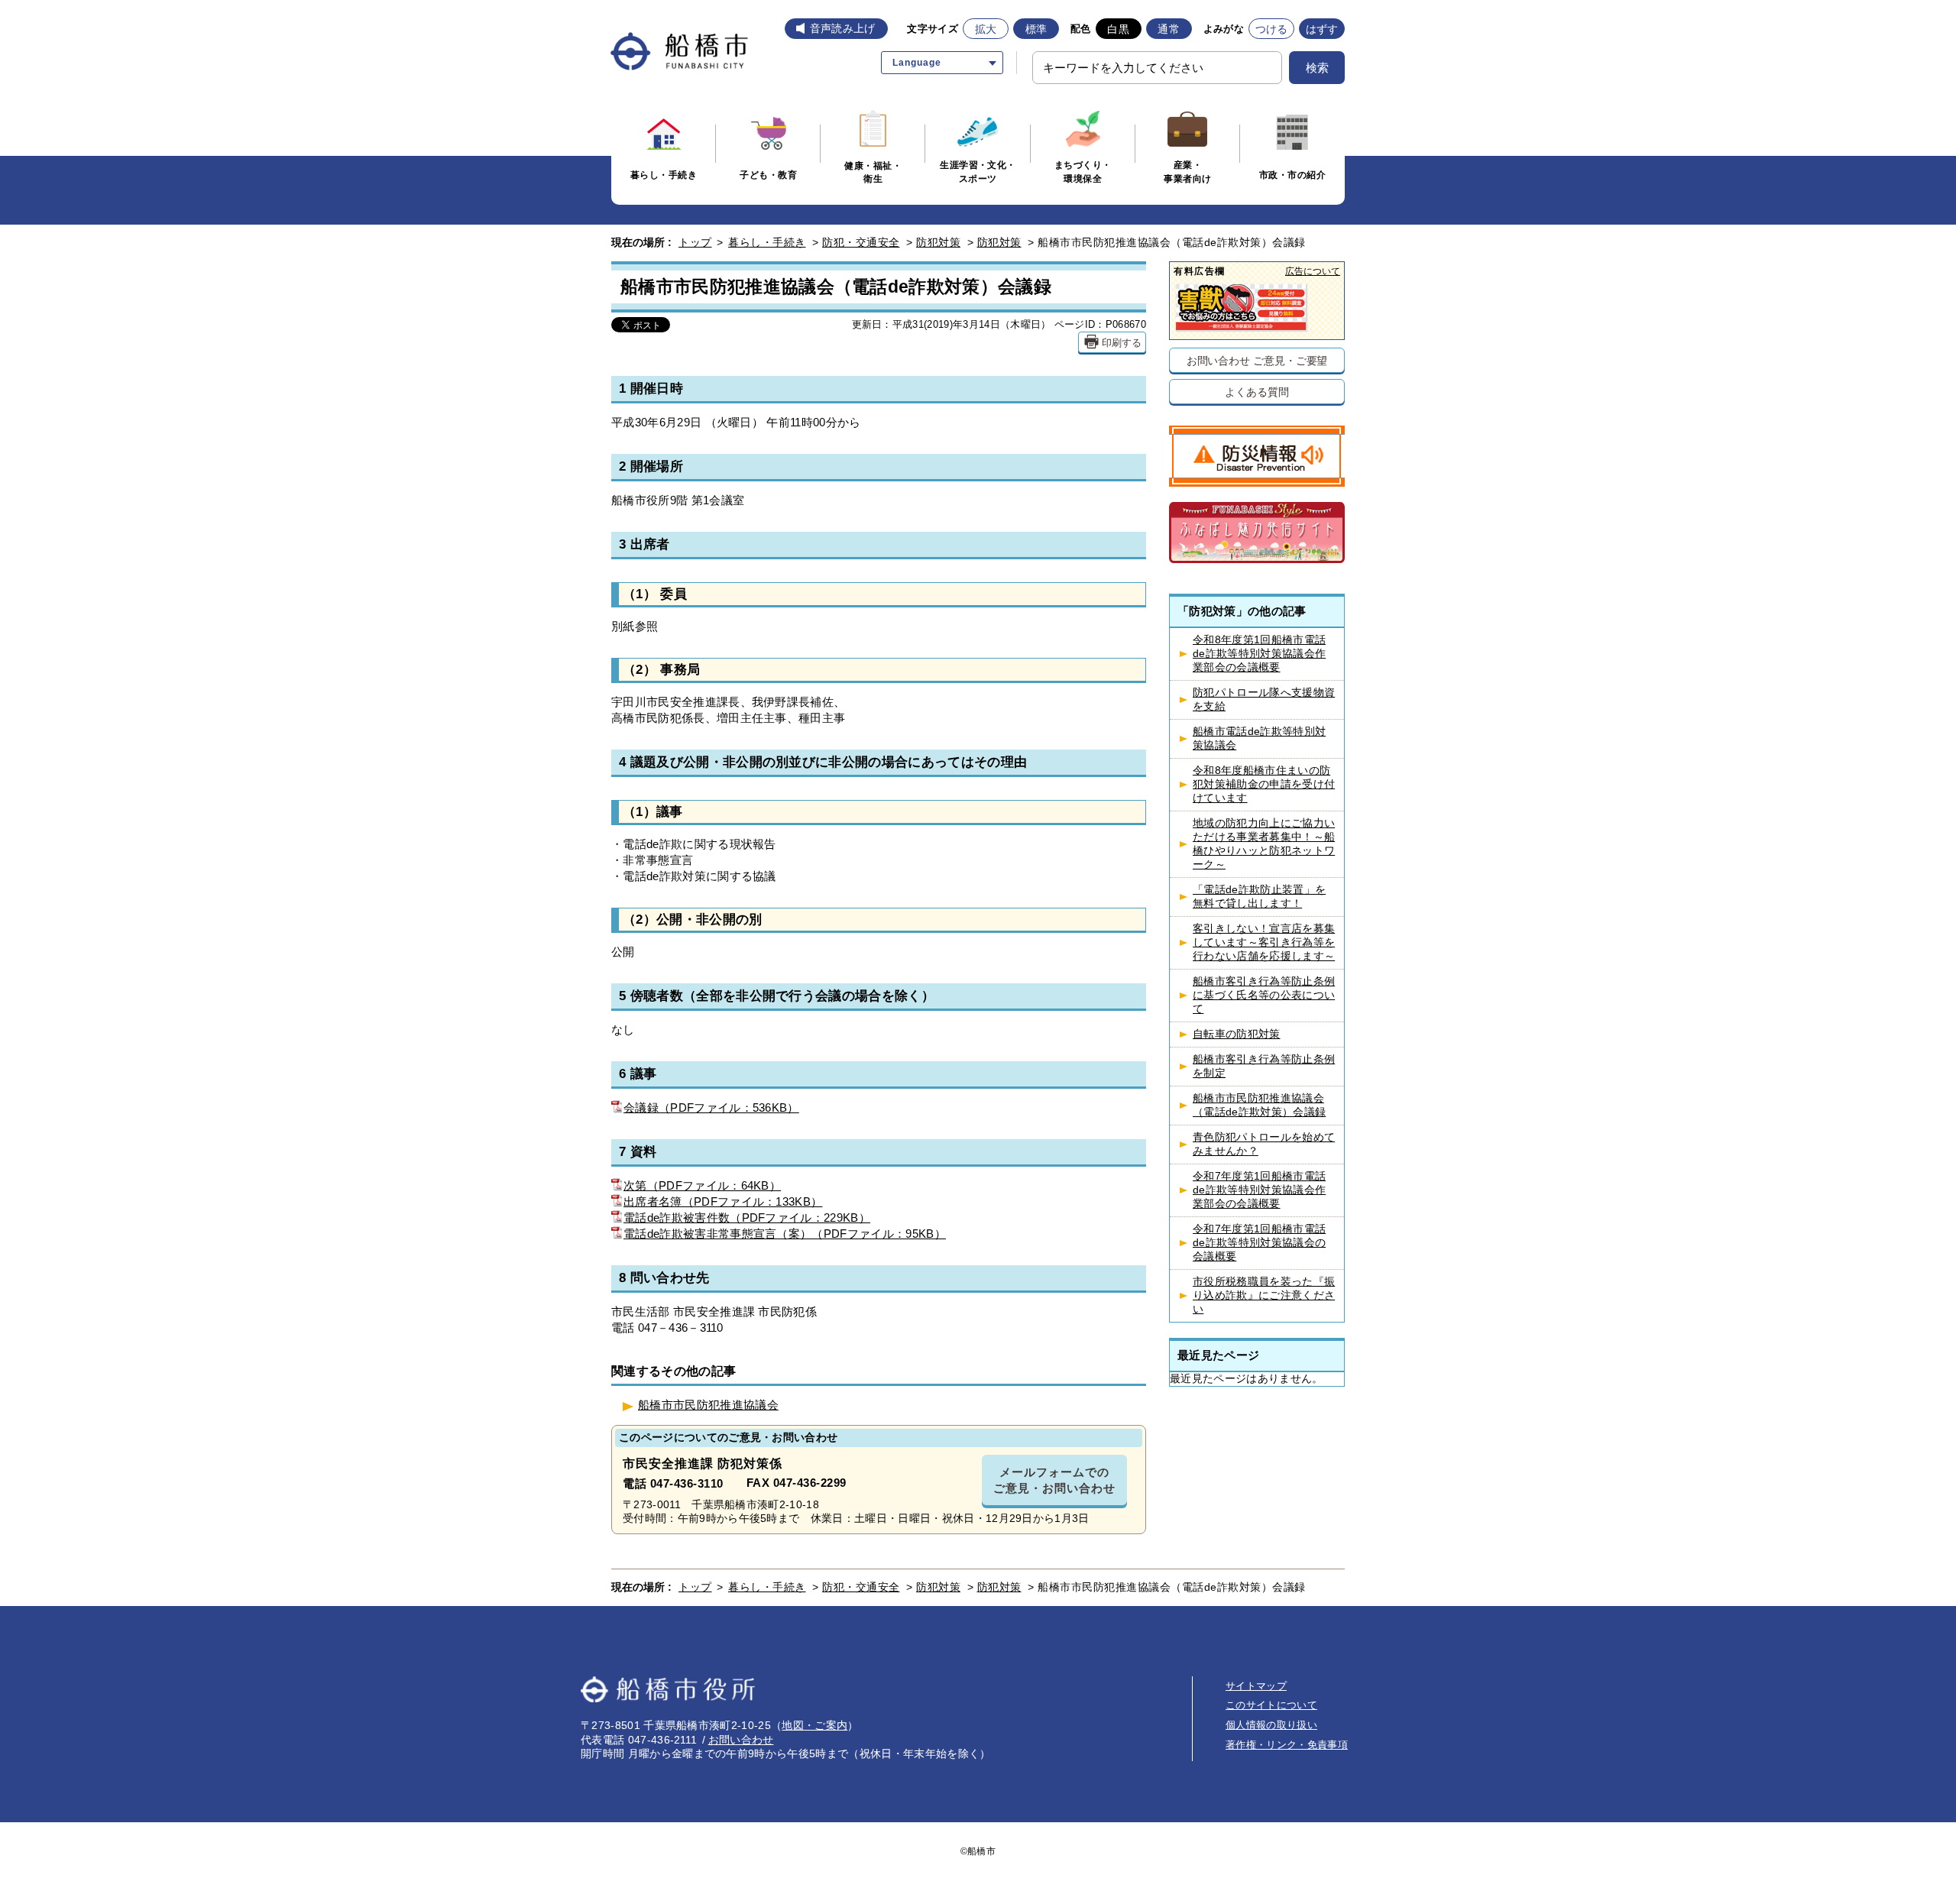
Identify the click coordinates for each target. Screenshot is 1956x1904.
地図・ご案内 (814, 1725)
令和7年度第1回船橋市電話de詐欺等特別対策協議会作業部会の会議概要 (1259, 1190)
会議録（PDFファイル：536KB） (711, 1107)
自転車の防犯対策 (1237, 1034)
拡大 (986, 29)
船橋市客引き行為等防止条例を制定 (1264, 1066)
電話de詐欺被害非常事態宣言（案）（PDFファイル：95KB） (785, 1234)
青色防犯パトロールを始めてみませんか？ (1264, 1144)
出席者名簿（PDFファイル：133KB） (723, 1201)
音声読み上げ (843, 28)
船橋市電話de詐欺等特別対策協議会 (1259, 738)
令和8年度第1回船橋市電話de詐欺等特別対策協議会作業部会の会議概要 (1259, 654)
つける (1272, 29)
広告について (1313, 271)
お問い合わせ (741, 1740)
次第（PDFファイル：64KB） (702, 1185)
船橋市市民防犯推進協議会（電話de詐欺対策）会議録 (1259, 1105)
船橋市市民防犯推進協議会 (708, 1405)
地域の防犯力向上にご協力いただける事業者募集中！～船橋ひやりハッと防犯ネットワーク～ (1264, 844)
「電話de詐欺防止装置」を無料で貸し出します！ (1259, 897)
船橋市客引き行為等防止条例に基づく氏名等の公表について (1264, 995)
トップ (695, 242)
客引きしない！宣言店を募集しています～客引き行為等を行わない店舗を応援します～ (1264, 942)
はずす (1322, 29)
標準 (1036, 29)
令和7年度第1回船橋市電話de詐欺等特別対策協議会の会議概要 (1259, 1243)
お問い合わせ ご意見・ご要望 (1257, 360)
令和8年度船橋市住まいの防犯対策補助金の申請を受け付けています (1264, 784)
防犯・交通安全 (861, 242)
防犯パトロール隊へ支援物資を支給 (1264, 699)
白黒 (1118, 29)
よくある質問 (1257, 392)
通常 (1169, 29)
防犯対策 (938, 242)
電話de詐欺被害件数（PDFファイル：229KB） (747, 1218)
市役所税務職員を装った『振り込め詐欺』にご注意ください (1264, 1295)
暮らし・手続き (767, 242)
